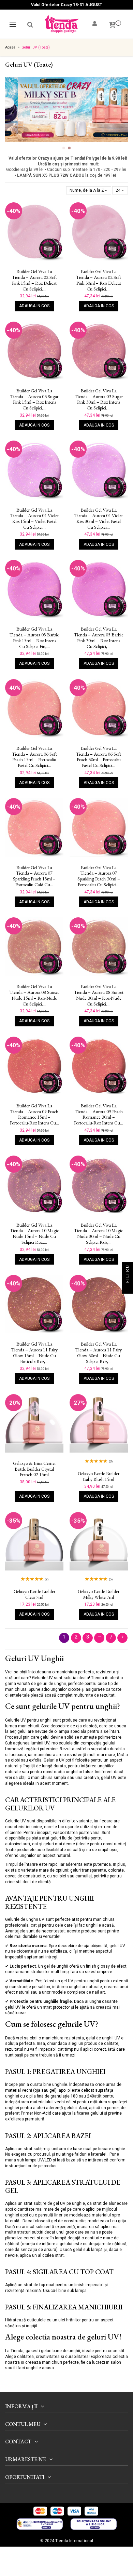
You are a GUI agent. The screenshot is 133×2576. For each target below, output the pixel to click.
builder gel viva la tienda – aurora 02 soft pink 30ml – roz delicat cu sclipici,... (99, 280)
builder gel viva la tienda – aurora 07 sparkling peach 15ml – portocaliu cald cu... (34, 876)
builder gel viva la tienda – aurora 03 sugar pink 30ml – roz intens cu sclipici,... (99, 399)
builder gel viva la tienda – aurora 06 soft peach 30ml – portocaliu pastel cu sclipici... (99, 757)
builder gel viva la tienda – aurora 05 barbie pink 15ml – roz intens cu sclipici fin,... (34, 638)
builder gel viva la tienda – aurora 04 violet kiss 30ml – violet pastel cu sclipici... (99, 519)
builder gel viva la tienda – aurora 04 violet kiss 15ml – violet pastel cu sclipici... (34, 519)
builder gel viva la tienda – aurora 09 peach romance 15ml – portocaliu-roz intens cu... (34, 1114)
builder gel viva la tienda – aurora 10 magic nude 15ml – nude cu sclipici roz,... (34, 1234)
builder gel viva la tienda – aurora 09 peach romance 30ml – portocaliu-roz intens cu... (99, 1114)
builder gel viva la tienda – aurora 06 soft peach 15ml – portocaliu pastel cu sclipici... (34, 757)
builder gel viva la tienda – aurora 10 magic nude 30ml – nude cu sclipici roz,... (99, 1234)
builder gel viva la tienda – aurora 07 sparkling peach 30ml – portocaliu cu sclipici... (99, 876)
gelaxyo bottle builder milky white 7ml (99, 1594)
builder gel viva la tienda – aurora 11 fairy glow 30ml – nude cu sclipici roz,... (99, 1353)
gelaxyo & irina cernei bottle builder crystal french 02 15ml (34, 1469)
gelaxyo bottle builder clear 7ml (34, 1594)
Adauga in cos (34, 306)
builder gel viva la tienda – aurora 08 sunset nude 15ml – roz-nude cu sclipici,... (34, 995)
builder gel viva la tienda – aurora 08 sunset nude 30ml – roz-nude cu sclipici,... (99, 995)
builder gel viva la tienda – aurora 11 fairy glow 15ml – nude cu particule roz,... (34, 1353)
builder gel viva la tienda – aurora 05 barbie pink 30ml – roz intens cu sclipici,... (99, 638)
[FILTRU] (128, 1288)
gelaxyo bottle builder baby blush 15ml (99, 1476)
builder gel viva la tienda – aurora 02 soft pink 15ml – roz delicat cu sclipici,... (34, 280)
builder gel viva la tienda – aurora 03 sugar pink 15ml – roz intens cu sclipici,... (34, 399)
